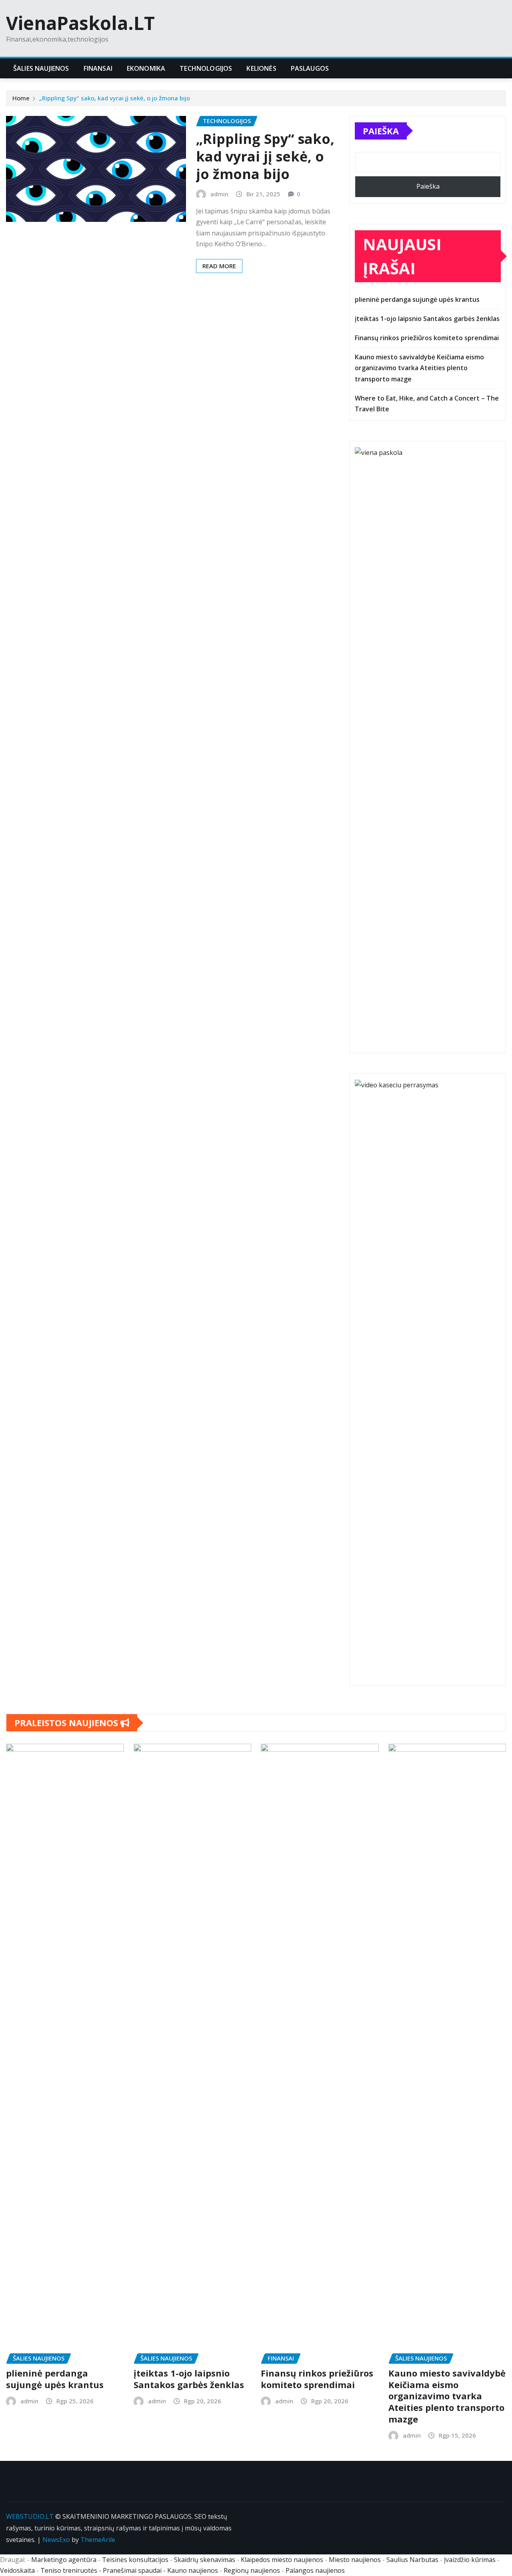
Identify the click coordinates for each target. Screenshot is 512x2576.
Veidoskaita (17, 2570)
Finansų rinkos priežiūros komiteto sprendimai (427, 338)
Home (21, 98)
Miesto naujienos (355, 2560)
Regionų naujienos (252, 2570)
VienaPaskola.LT (80, 23)
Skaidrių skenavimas (205, 2560)
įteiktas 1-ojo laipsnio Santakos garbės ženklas (427, 319)
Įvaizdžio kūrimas (470, 2560)
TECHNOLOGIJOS (206, 68)
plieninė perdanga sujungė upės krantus (417, 299)
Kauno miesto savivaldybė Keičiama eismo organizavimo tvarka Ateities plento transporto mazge (419, 368)
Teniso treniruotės (69, 2570)
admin (219, 194)
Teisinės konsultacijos (135, 2560)
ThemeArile (98, 2540)
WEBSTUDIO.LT (30, 2516)
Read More (219, 266)
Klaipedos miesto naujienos (282, 2560)
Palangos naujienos (315, 2570)
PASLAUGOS (310, 68)
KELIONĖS (261, 68)
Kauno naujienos (193, 2570)
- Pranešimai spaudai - (133, 2570)
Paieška (381, 131)
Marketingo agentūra (64, 2560)
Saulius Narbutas (412, 2560)
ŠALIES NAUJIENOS (41, 68)
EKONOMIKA (146, 68)
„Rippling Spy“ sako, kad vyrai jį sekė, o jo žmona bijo (115, 98)
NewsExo (56, 2540)
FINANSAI (98, 68)
